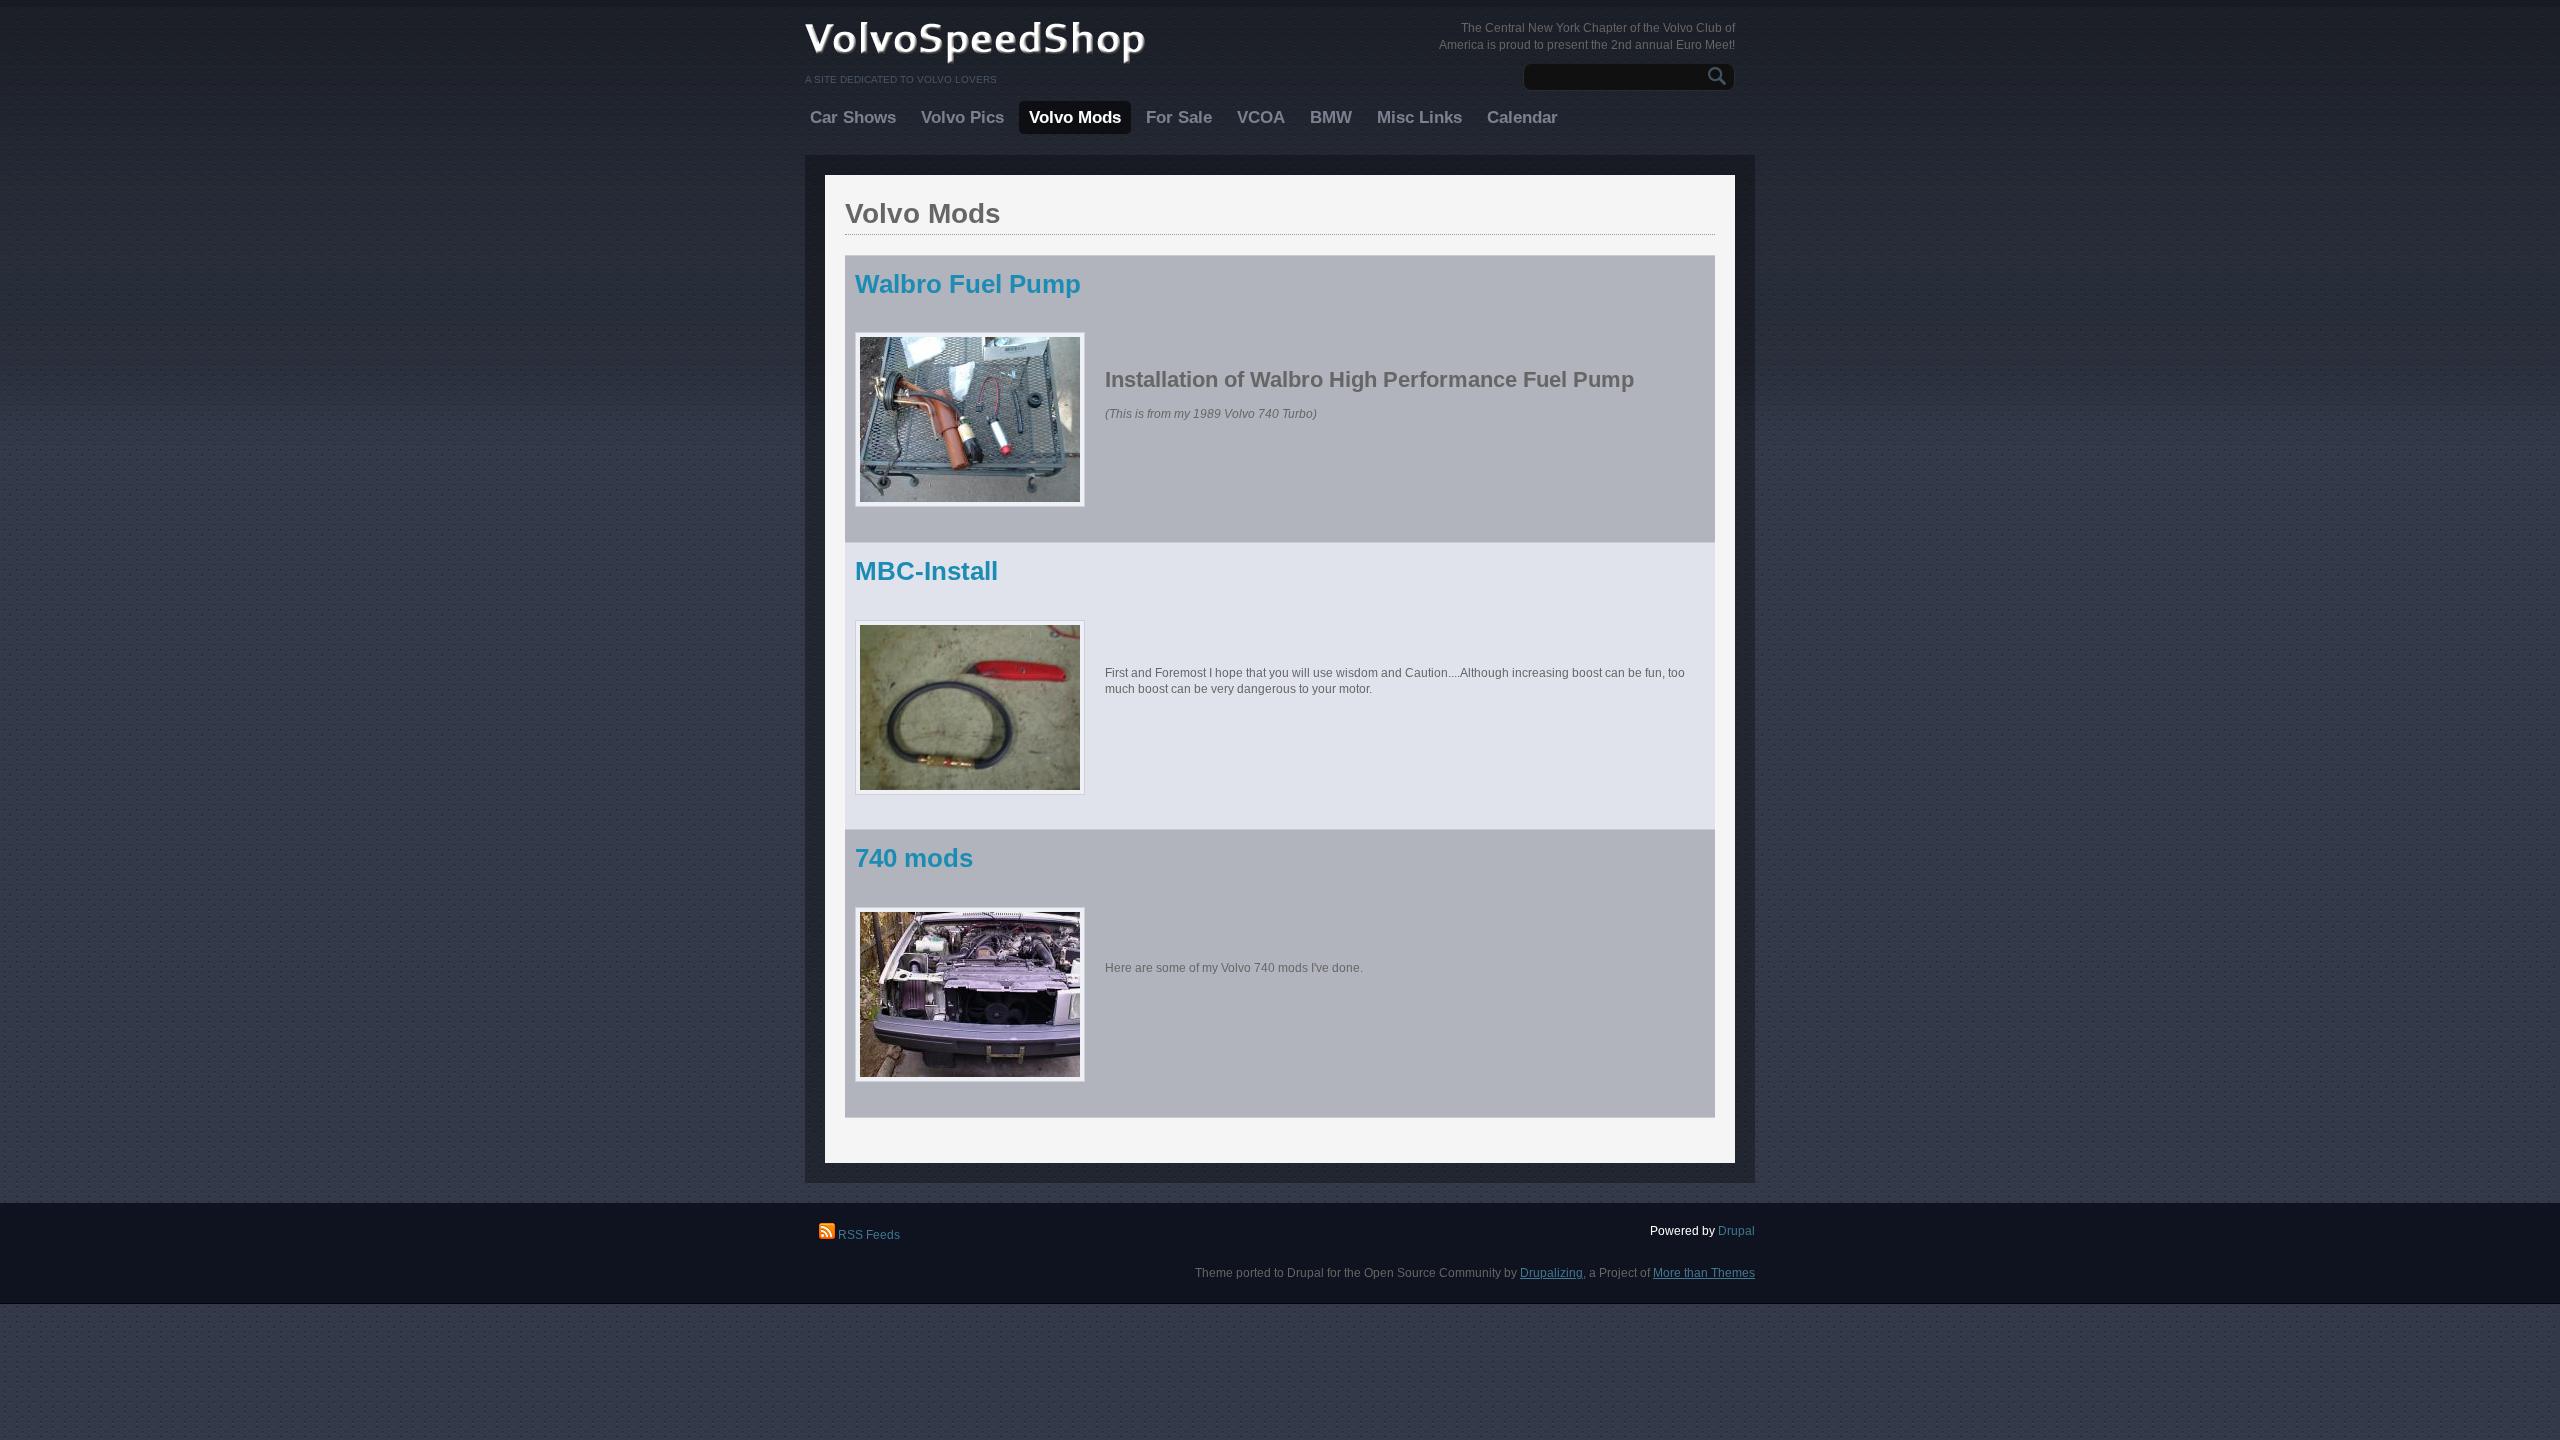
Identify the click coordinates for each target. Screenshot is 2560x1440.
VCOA (1261, 117)
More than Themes (1704, 1273)
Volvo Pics (962, 117)
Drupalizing (1551, 1273)
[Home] (975, 62)
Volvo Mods (1075, 117)
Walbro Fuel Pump (968, 284)
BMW (1331, 117)
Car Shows (853, 117)
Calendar (1522, 117)
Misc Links (1419, 117)
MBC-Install (926, 571)
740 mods (914, 858)
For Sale (1179, 117)
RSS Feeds (867, 1235)
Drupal (1736, 1231)
